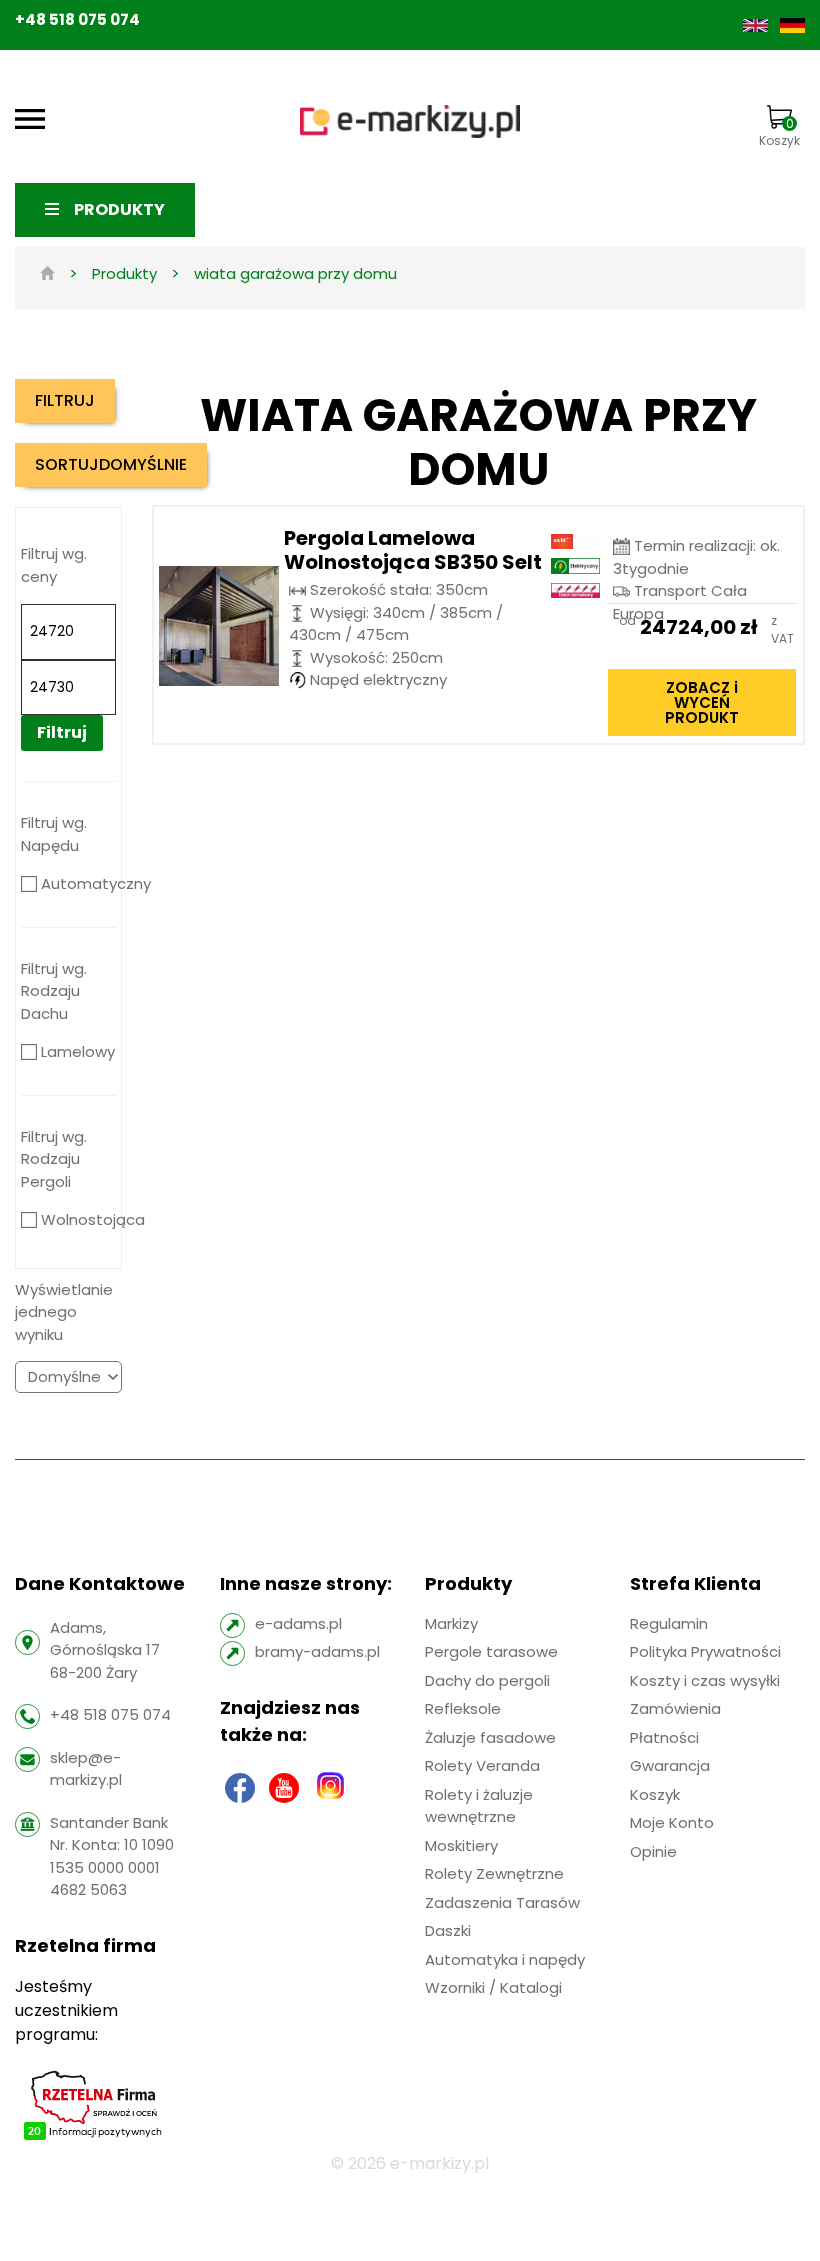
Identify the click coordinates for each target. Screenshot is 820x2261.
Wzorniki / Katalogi (493, 1987)
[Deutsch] (792, 24)
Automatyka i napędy (505, 1959)
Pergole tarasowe (491, 1651)
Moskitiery (461, 1845)
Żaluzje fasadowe (490, 1737)
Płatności (664, 1737)
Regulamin (669, 1623)
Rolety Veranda (482, 1765)
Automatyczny (96, 883)
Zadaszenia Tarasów (502, 1902)
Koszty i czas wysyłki (705, 1680)
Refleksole (463, 1708)
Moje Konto (672, 1822)
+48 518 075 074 (77, 19)
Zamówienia (675, 1708)
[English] (757, 24)
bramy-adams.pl (317, 1651)
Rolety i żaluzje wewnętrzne (479, 1806)
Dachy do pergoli (487, 1680)
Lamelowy (78, 1051)
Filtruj (62, 732)
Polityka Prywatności (705, 1651)
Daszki (448, 1930)
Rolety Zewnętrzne (494, 1873)
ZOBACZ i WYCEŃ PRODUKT (702, 702)
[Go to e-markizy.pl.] (47, 273)
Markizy (451, 1623)
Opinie (653, 1851)
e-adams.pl (298, 1623)
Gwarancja (670, 1765)
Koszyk (779, 132)
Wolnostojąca (93, 1219)
